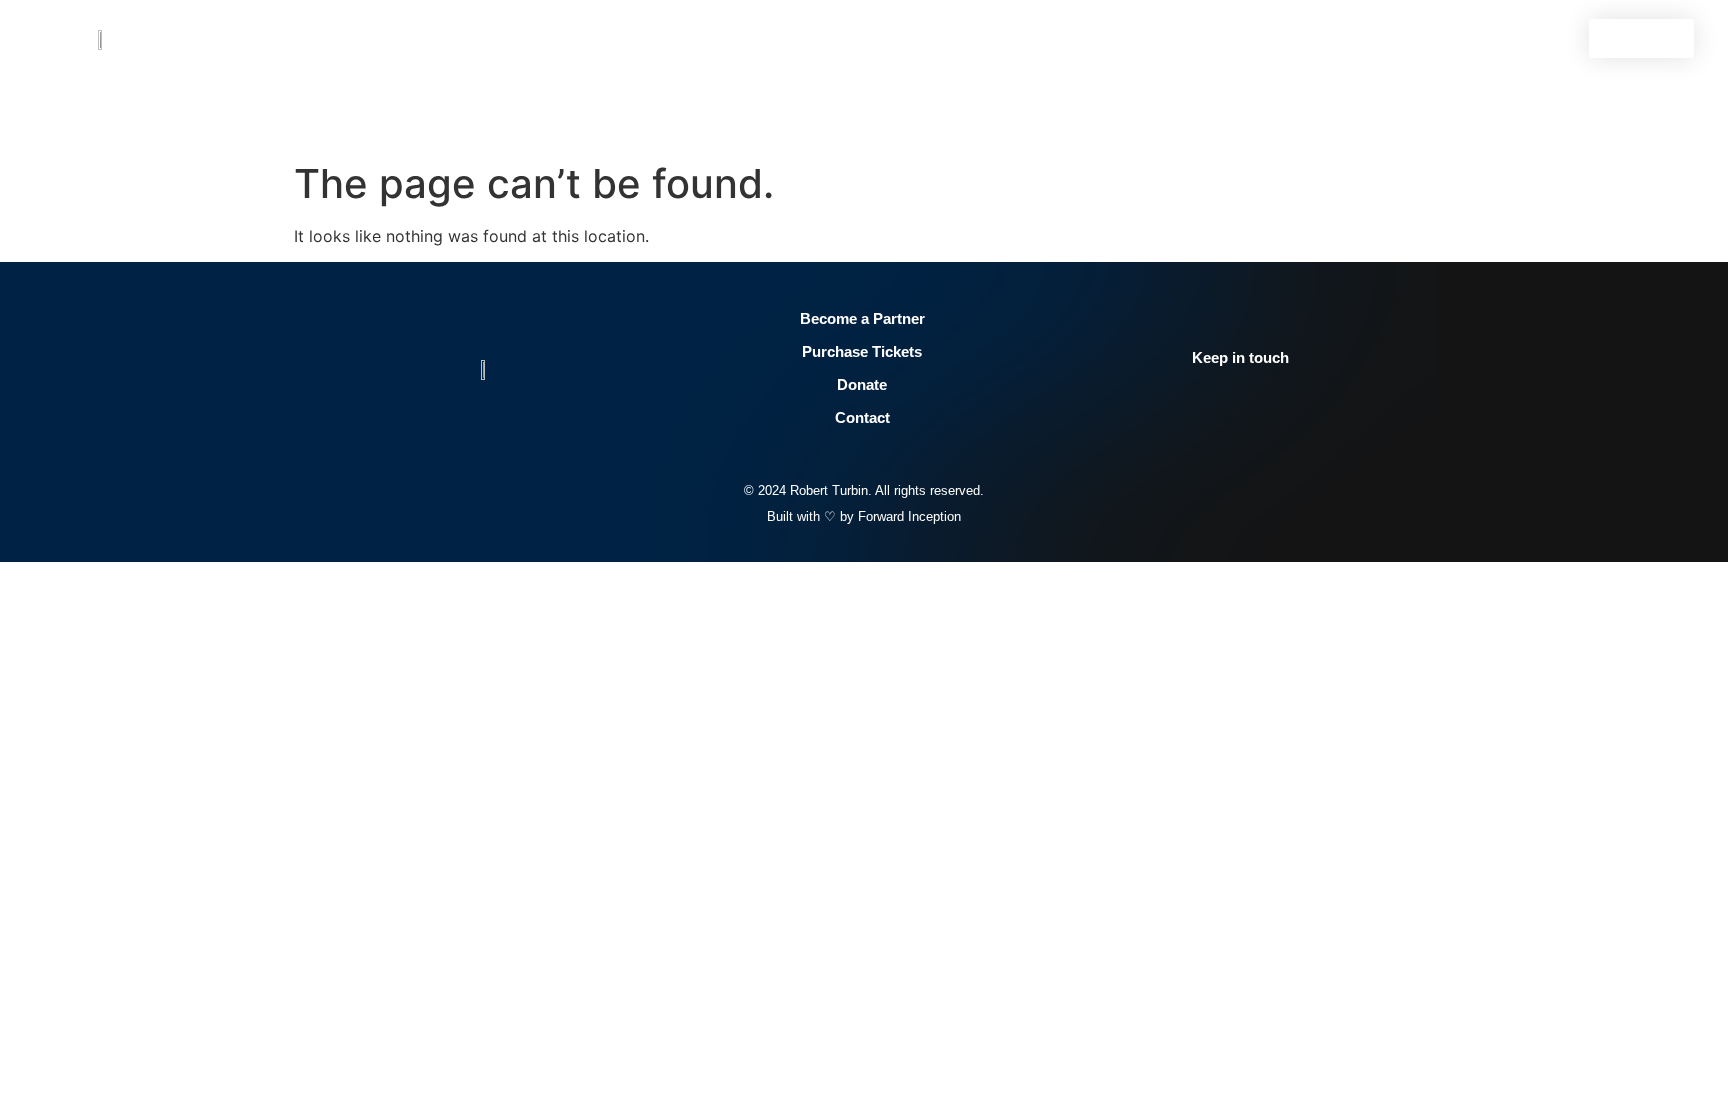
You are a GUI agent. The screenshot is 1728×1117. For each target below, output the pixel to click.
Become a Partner (862, 318)
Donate (862, 384)
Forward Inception (909, 516)
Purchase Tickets (862, 351)
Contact (862, 417)
